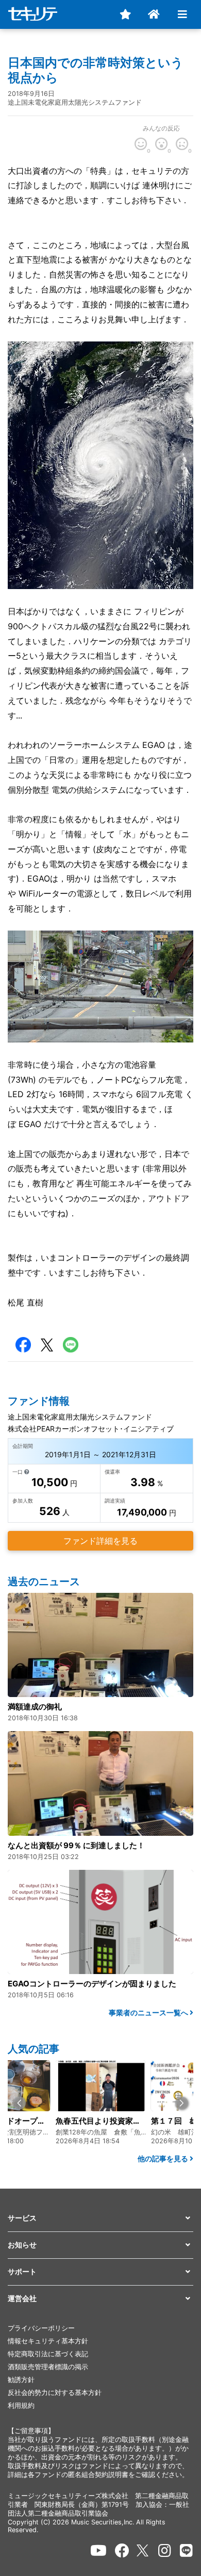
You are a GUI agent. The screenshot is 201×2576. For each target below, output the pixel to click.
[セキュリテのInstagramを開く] (165, 2551)
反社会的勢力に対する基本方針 (55, 2393)
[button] (19, 2103)
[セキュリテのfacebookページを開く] (122, 2551)
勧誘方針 (21, 2380)
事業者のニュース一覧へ (149, 2012)
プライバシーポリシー (41, 2328)
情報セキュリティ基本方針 (48, 2341)
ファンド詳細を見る (100, 1541)
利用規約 (21, 2406)
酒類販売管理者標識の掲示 (48, 2367)
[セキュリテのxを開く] (143, 2550)
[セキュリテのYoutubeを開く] (98, 2551)
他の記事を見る (164, 2158)
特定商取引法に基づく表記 (48, 2354)
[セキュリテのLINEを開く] (186, 2551)
